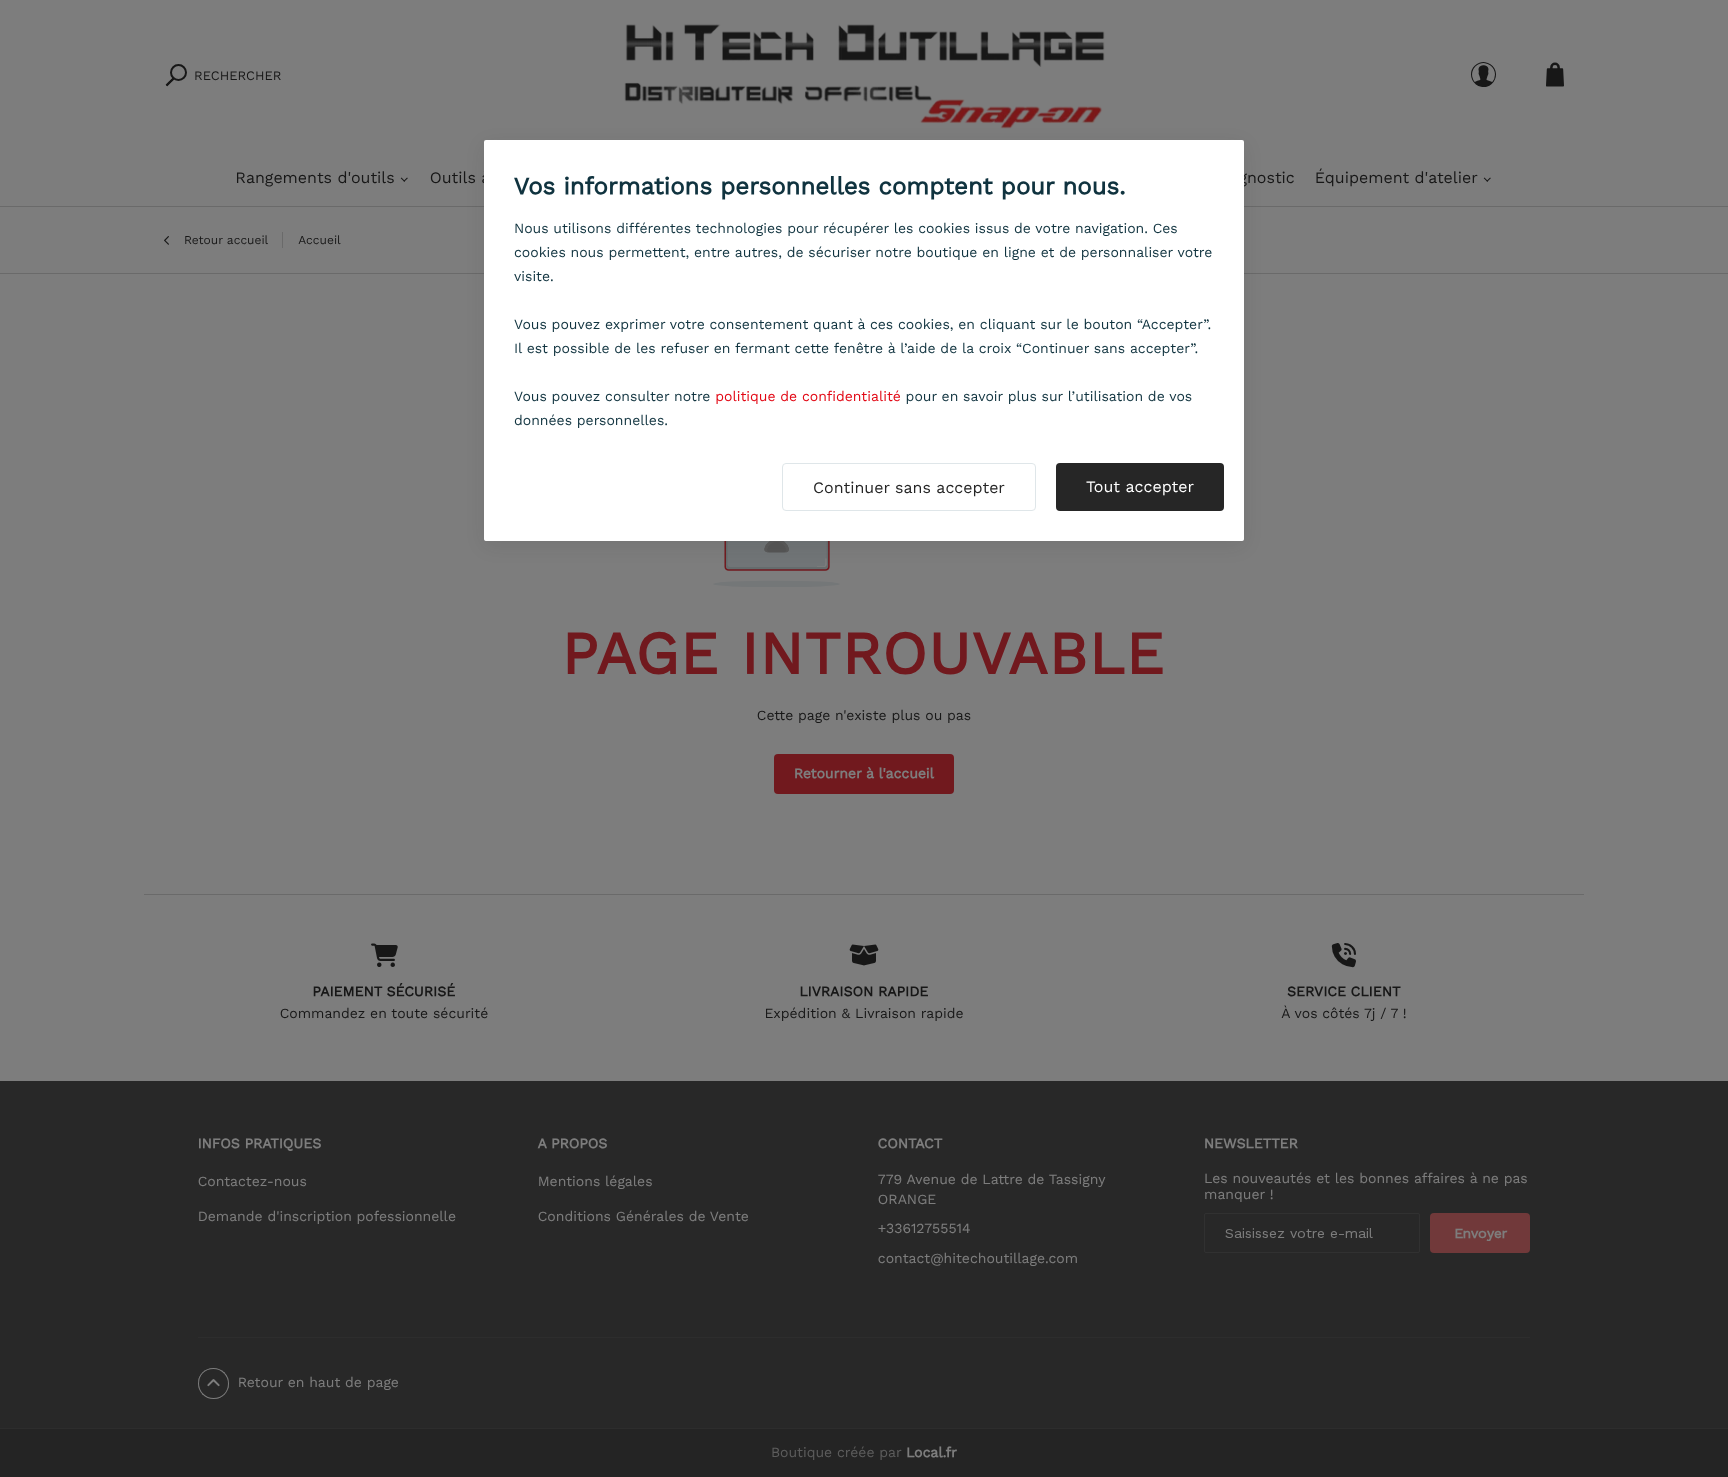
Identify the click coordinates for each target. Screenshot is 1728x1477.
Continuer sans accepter (909, 487)
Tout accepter (1140, 486)
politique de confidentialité (808, 397)
